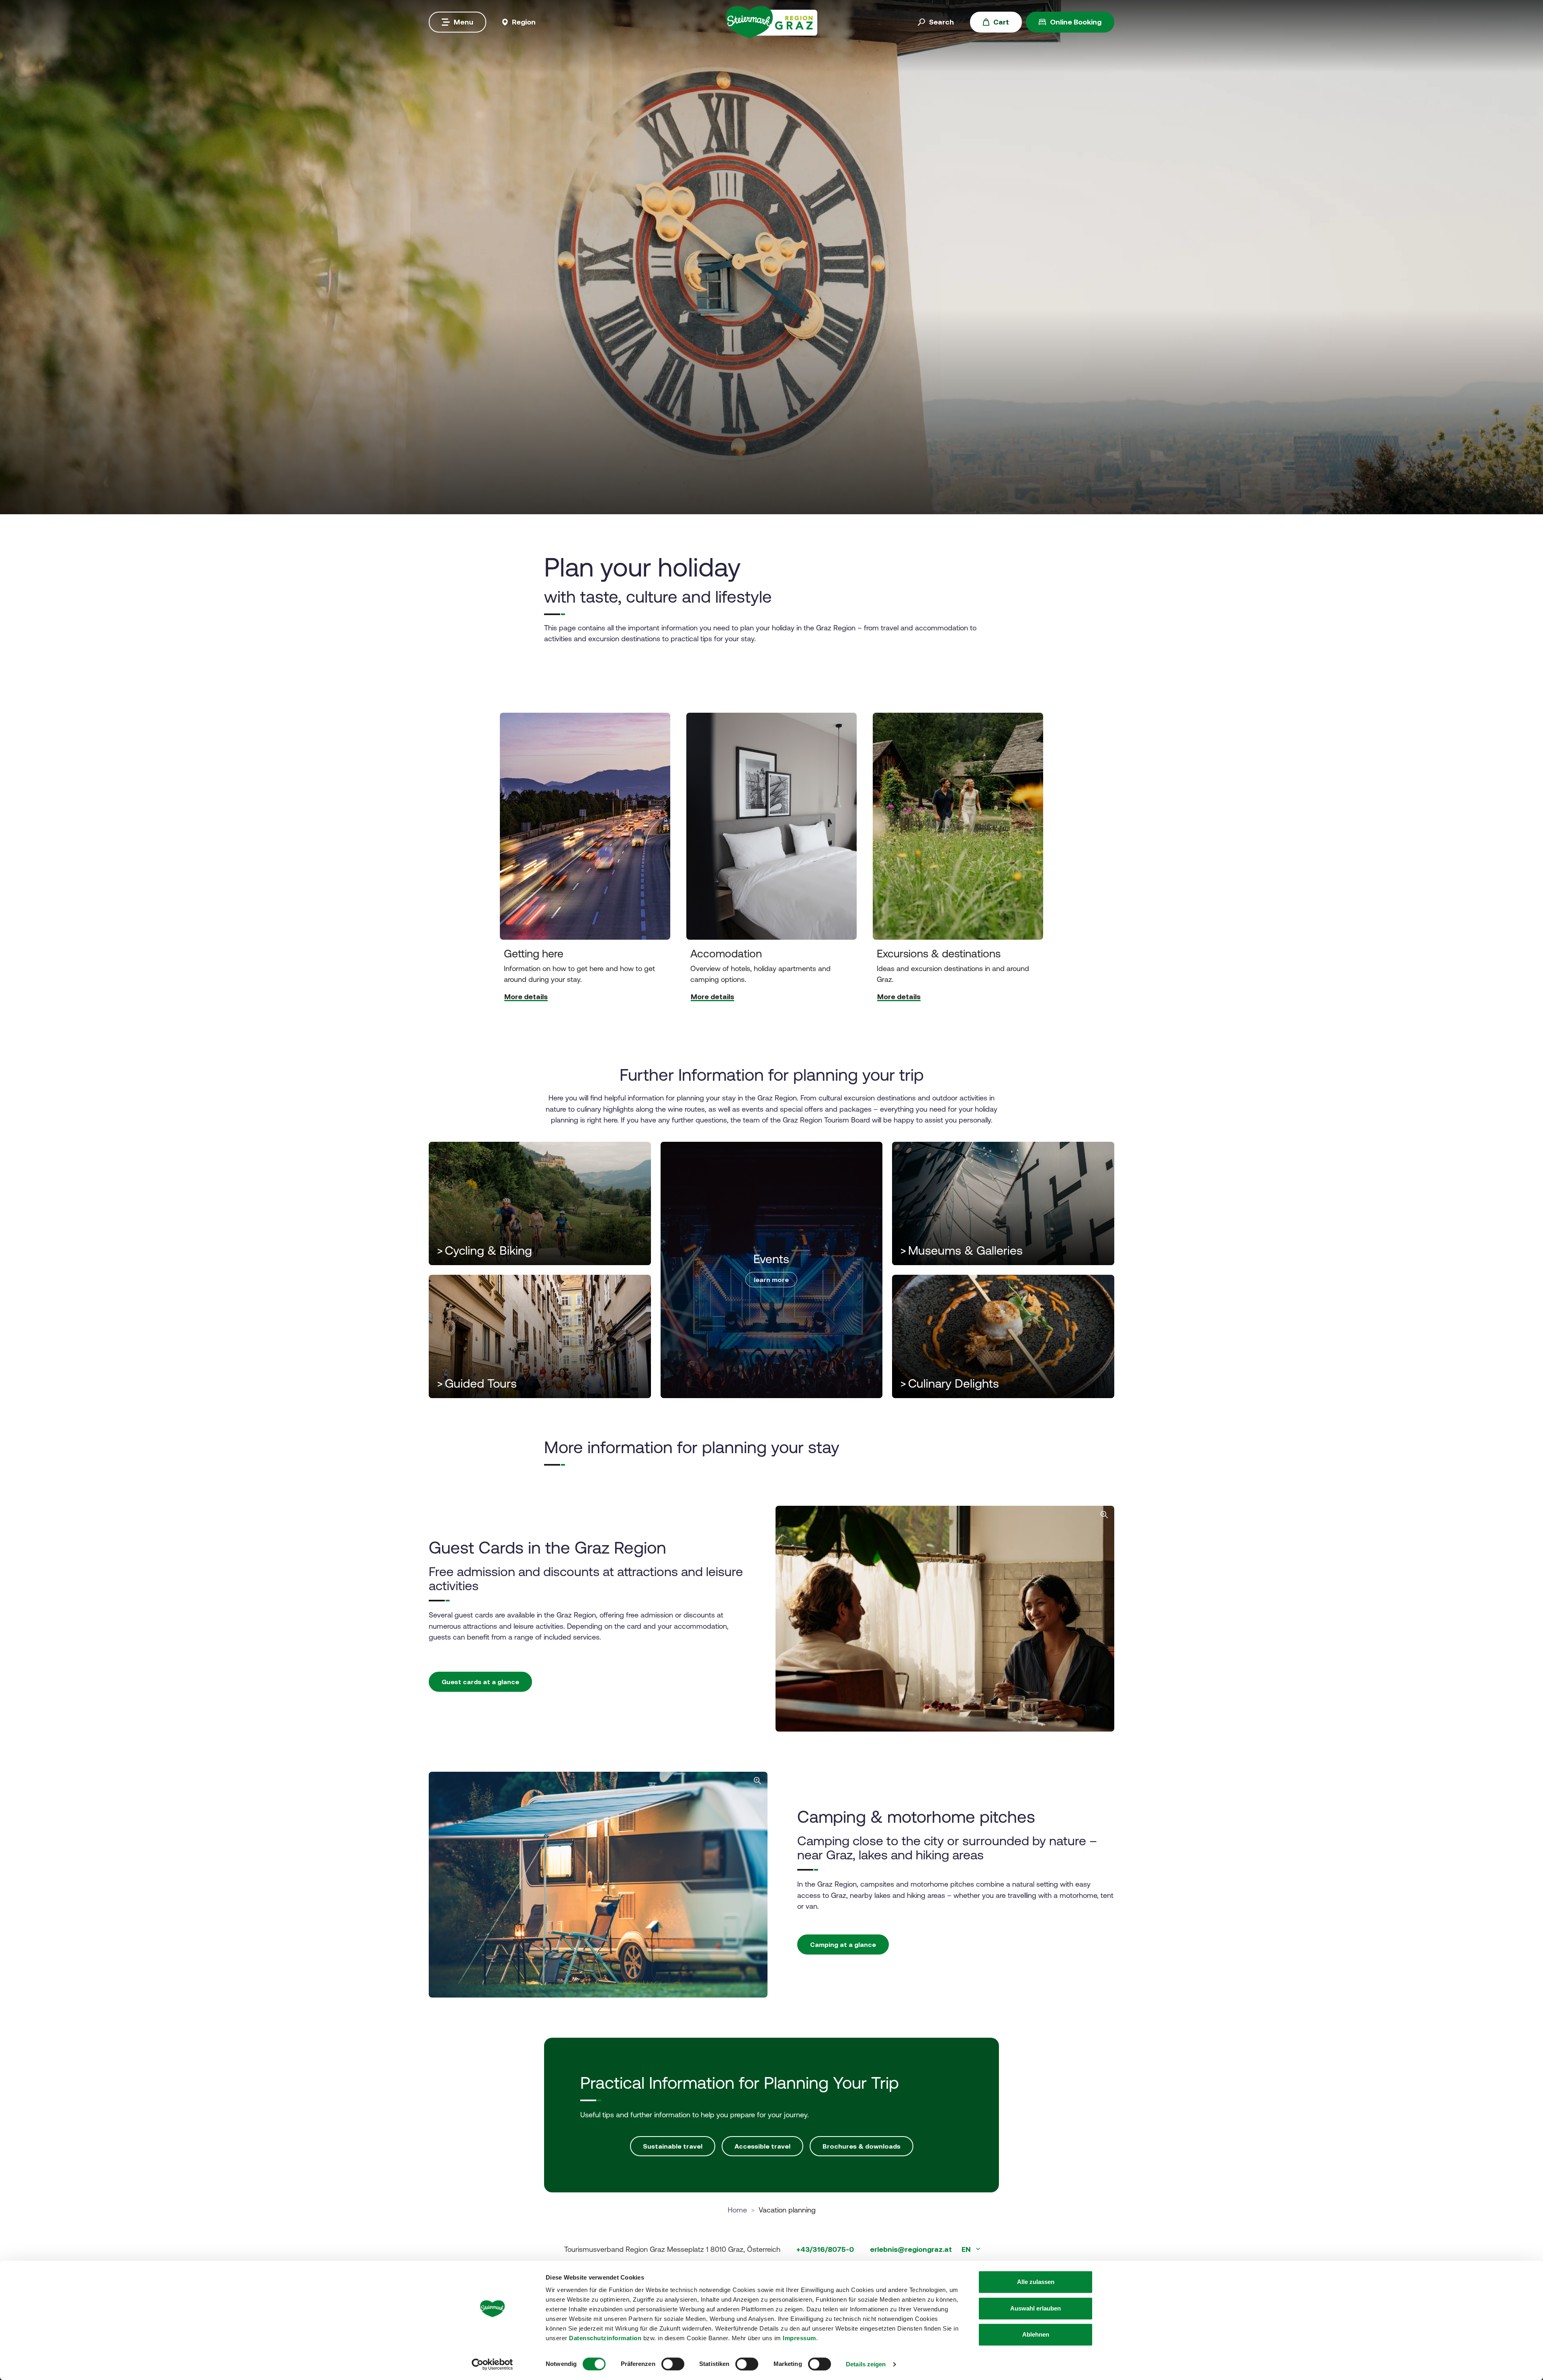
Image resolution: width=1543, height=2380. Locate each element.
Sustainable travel (673, 2146)
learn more (771, 1280)
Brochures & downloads (862, 2146)
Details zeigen (866, 2364)
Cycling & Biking (484, 1250)
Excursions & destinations (939, 954)
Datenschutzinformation (605, 2338)
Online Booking (1076, 22)
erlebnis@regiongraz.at (911, 2249)
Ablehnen (1036, 2334)
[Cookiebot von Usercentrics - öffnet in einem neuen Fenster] (492, 2364)
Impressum (799, 2338)
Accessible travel (762, 2146)
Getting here (534, 954)
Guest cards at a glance (480, 1682)
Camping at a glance (843, 1944)
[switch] (673, 2364)
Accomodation (726, 954)
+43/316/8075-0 (825, 2249)
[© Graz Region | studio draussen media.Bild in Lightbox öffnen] (945, 1619)
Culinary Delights (950, 1383)
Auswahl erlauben (1035, 2308)
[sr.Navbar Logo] (771, 21)
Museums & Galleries (961, 1250)
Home (737, 2210)
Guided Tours (477, 1383)
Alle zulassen (1036, 2282)
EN (967, 2249)
